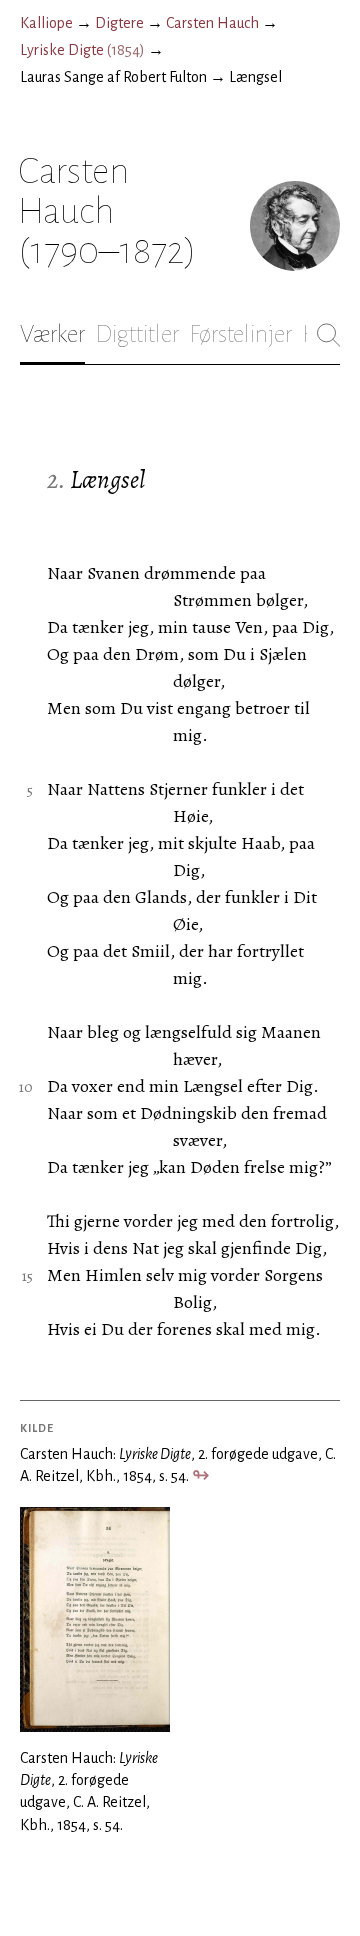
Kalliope (46, 23)
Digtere (119, 23)
